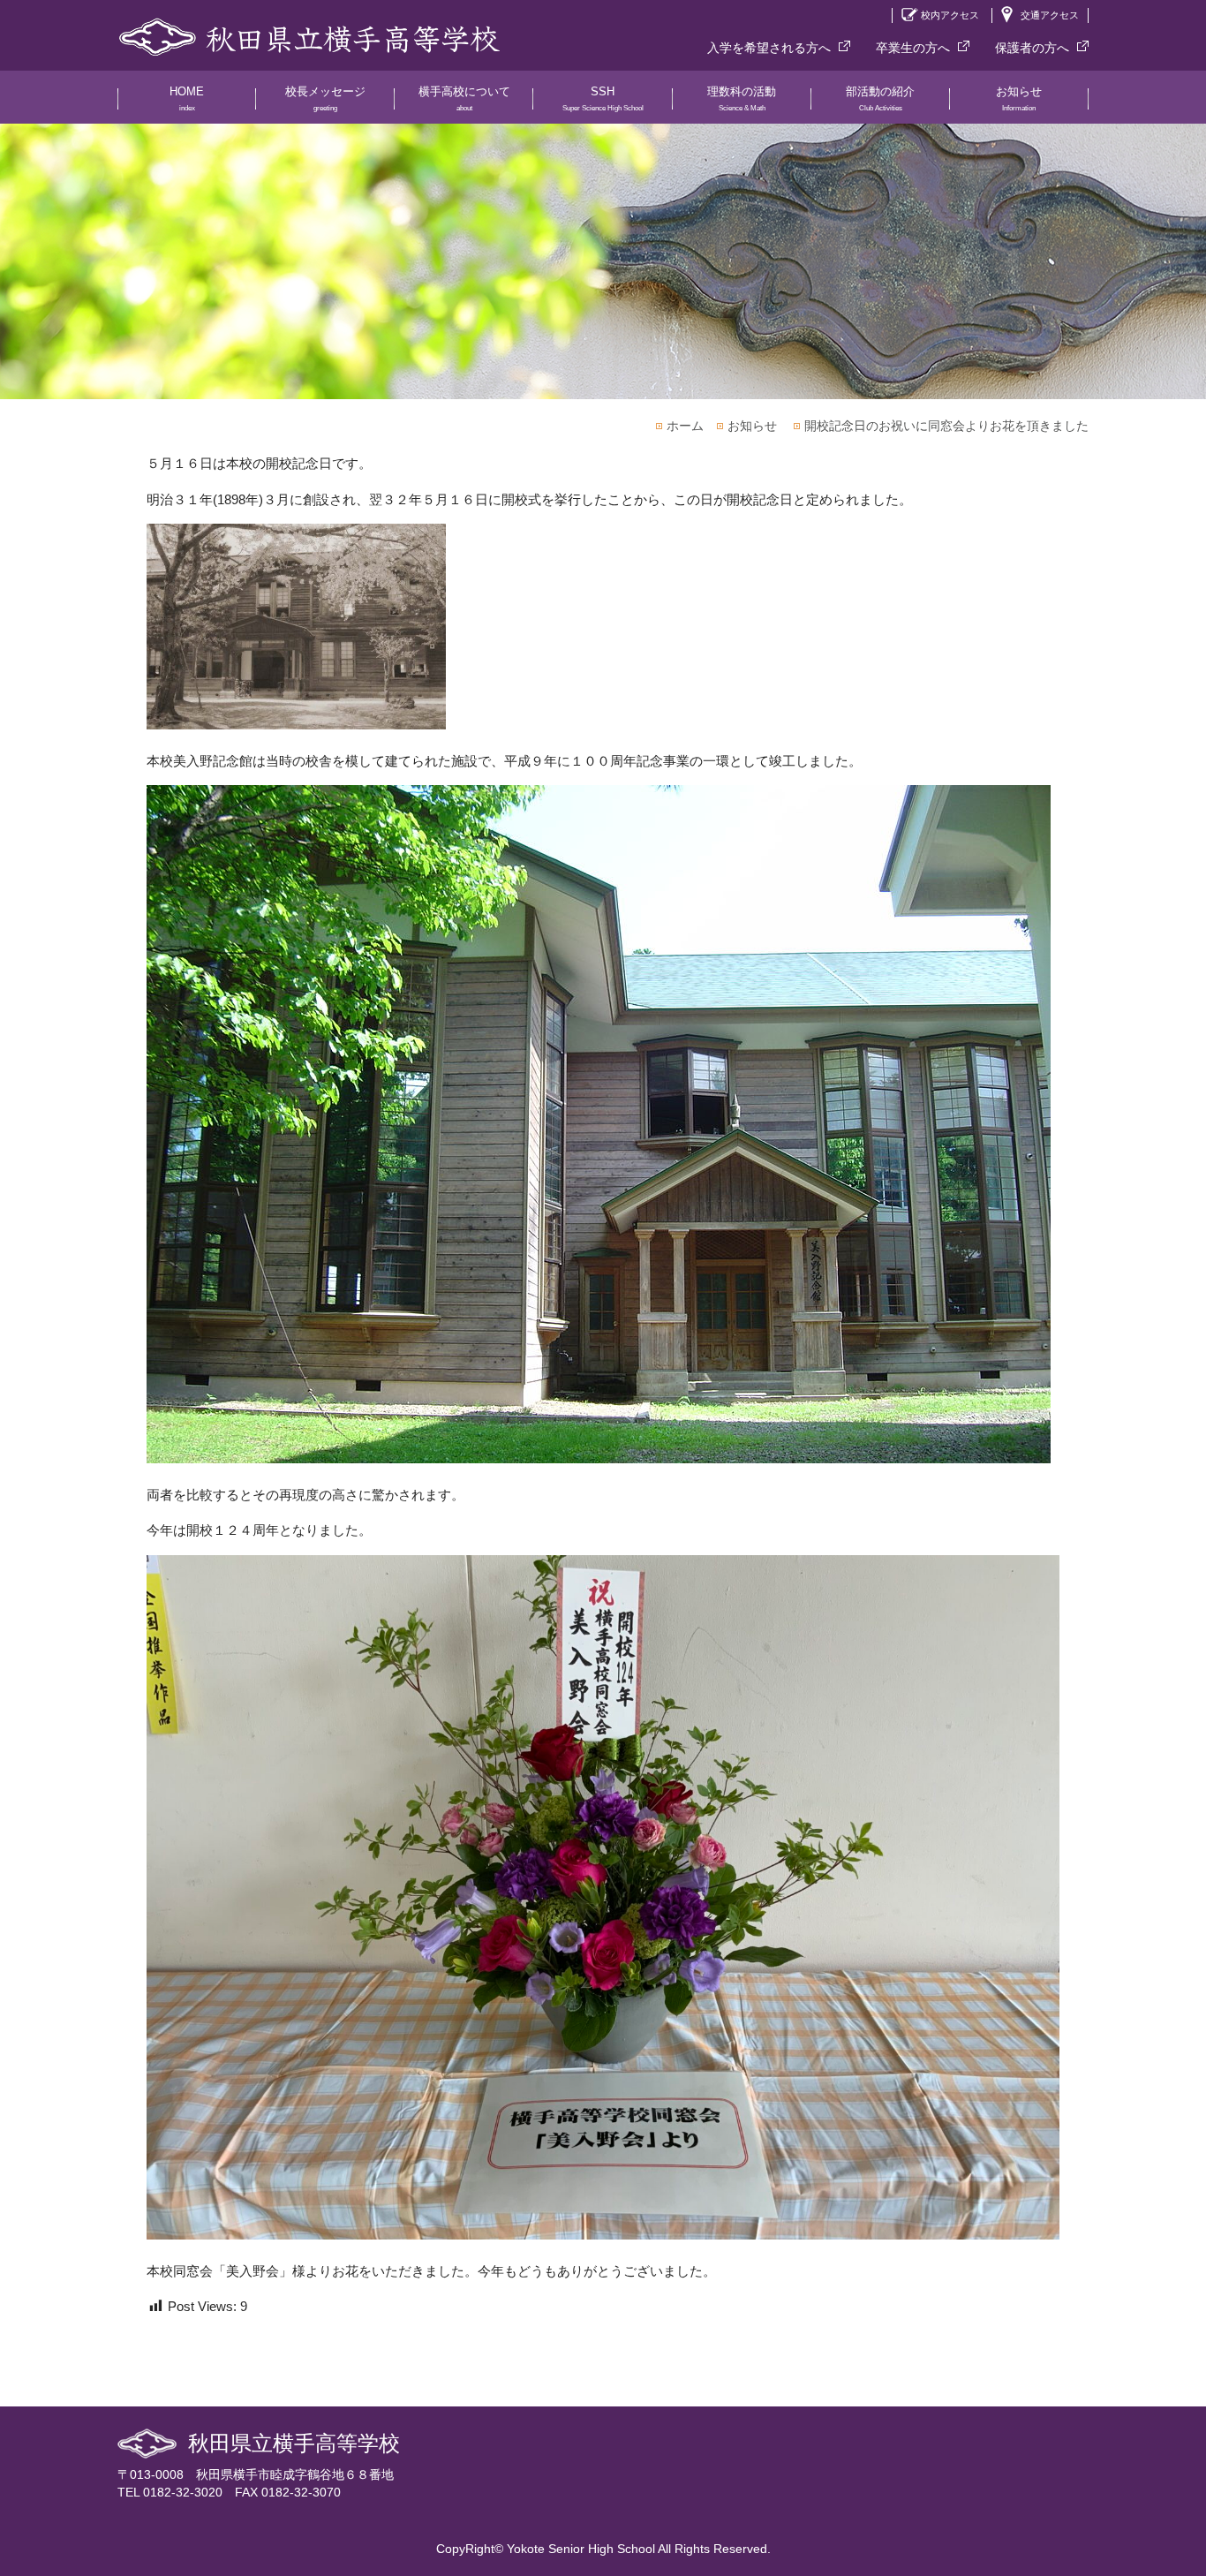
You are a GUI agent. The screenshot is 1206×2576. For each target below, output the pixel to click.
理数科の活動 (742, 98)
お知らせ (1019, 98)
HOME (187, 98)
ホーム (685, 426)
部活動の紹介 (880, 98)
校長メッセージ (325, 98)
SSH (603, 98)
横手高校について (464, 98)
